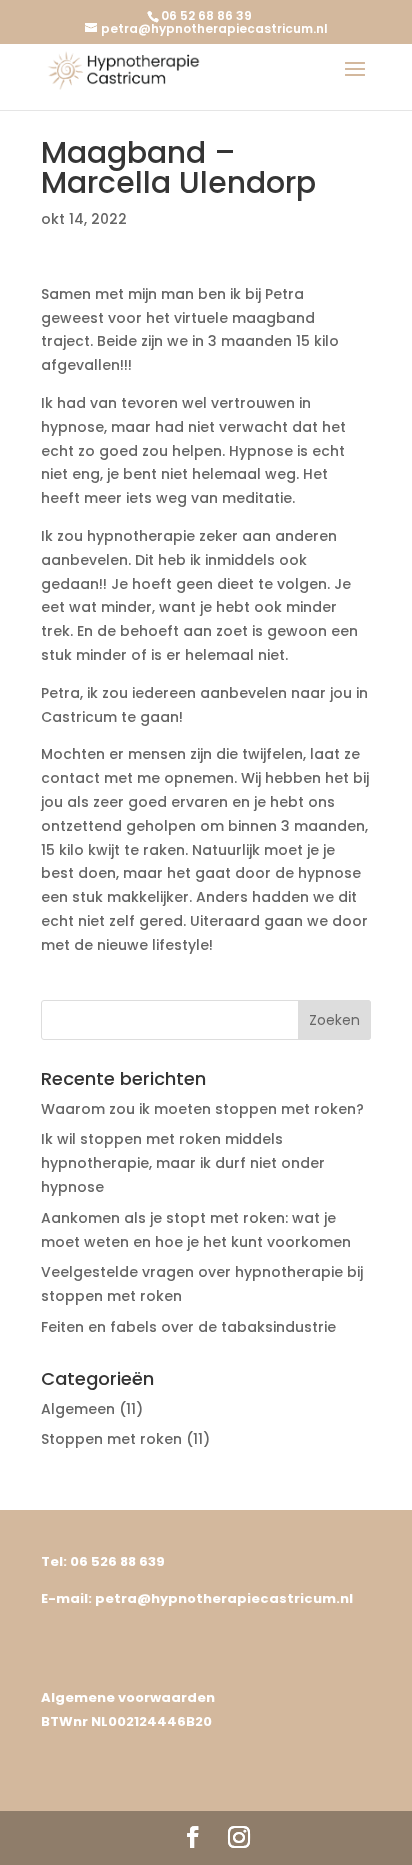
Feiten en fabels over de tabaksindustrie (188, 1327)
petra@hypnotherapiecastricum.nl (224, 1598)
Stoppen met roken (111, 1439)
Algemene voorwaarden (128, 1697)
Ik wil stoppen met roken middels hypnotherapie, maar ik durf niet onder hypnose (183, 1163)
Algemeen (78, 1409)
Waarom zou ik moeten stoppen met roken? (202, 1109)
